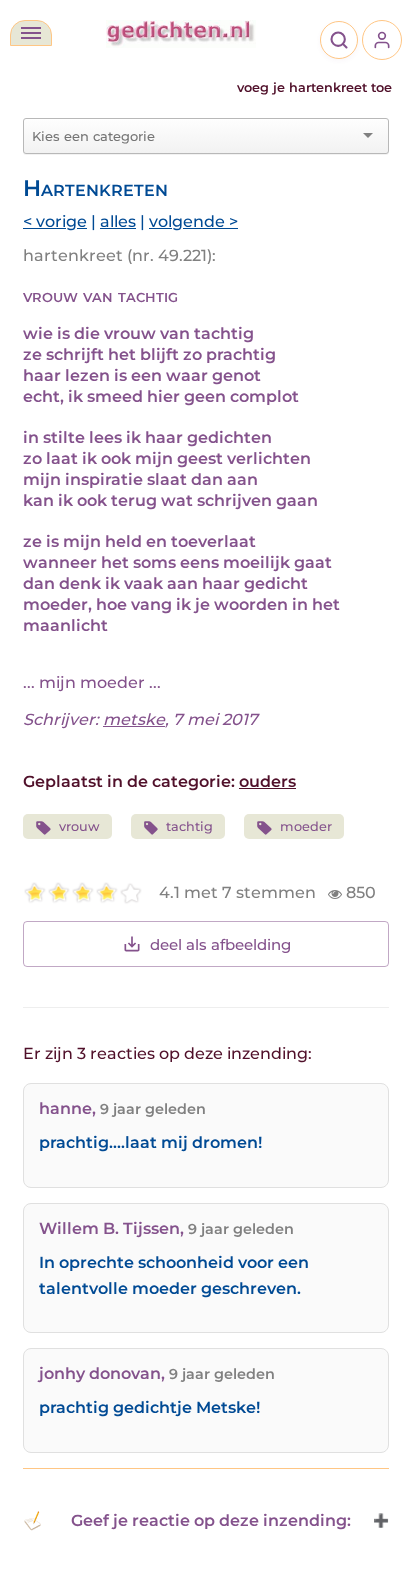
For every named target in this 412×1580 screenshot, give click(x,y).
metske (134, 719)
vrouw (79, 826)
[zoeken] (339, 40)
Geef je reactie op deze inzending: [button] (211, 1520)
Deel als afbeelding (220, 944)
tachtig (189, 826)
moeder (306, 826)
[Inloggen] (382, 40)
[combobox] (194, 136)
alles (118, 221)
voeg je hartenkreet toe (314, 87)
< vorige (55, 221)
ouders (267, 781)
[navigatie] (31, 33)
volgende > (193, 221)
